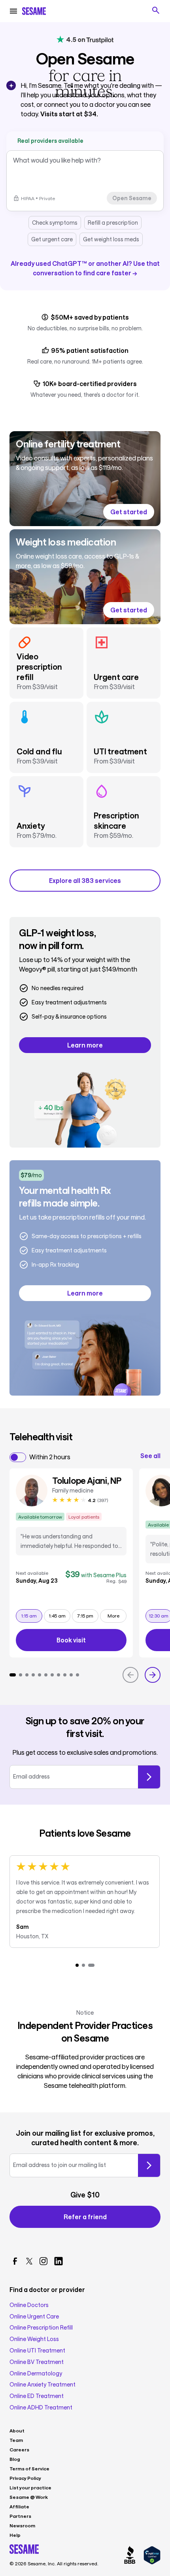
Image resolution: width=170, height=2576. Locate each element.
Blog (15, 2459)
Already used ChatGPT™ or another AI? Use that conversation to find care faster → (85, 268)
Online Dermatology (36, 2373)
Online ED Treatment (37, 2396)
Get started (129, 512)
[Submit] (149, 1777)
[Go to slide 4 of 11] (33, 1675)
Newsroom (22, 2525)
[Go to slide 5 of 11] (40, 1675)
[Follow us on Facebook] (15, 2261)
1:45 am (59, 1615)
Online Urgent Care (34, 2317)
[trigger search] (156, 10)
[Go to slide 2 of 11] (21, 1675)
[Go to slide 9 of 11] (65, 1675)
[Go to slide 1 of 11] (13, 1675)
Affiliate (19, 2506)
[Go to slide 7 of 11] (52, 1675)
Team (16, 2440)
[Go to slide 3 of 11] (27, 1675)
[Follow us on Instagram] (43, 2261)
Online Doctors (29, 2305)
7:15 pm (88, 1615)
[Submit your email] (149, 2165)
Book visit (92, 1641)
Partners (20, 2516)
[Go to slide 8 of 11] (59, 1675)
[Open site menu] (13, 11)
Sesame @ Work (29, 2497)
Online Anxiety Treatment (42, 2385)
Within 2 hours (50, 1457)
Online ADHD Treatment (41, 2407)
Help (15, 2535)
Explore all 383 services (85, 880)
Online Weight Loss (34, 2339)
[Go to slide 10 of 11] (71, 1675)
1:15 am (32, 1615)
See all (150, 1456)
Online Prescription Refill (41, 2328)
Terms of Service (29, 2468)
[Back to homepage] (34, 11)
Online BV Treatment (37, 2362)
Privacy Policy (25, 2478)
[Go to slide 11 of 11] (77, 1675)
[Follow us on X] (29, 2261)
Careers (19, 2449)
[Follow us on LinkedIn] (59, 2261)
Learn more (85, 1045)
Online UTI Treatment (37, 2351)
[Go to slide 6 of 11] (46, 1675)
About (17, 2430)
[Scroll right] (153, 1675)
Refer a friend (85, 2217)
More (113, 1616)
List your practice (30, 2487)
